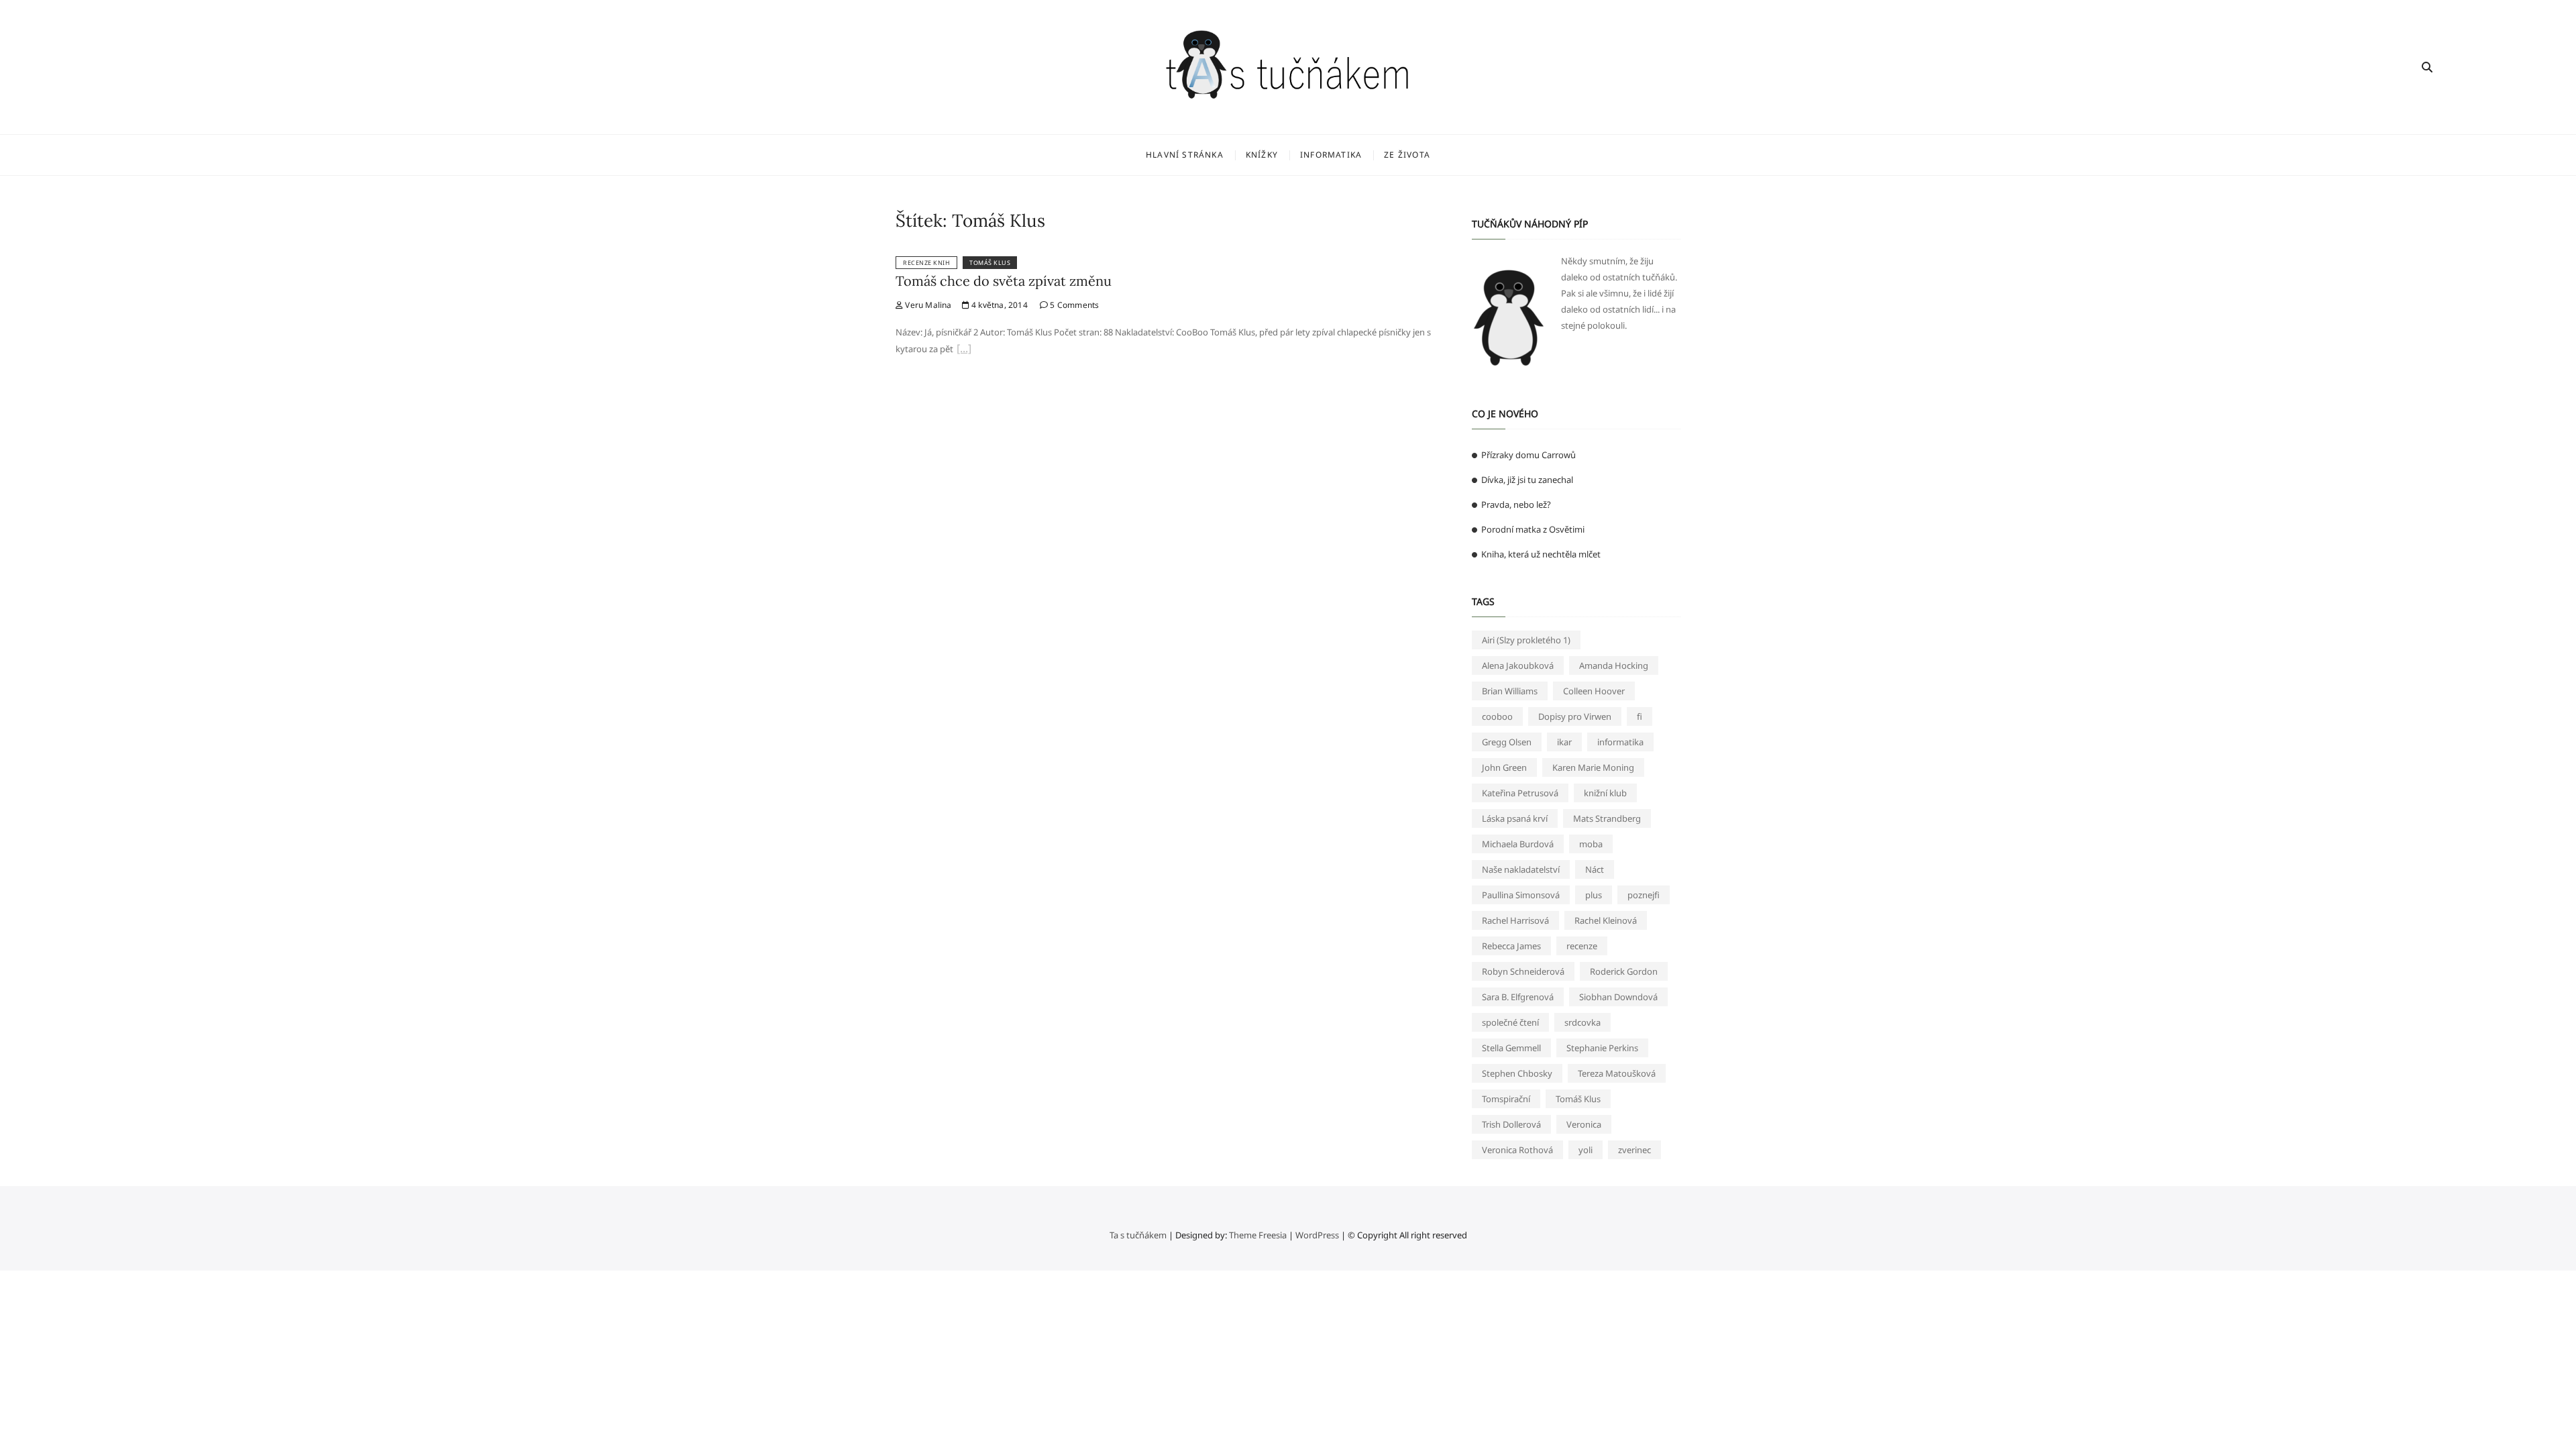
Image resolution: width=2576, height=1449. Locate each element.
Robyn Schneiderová (1523, 971)
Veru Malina (927, 305)
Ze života (1407, 155)
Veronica (1584, 1124)
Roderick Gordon (1624, 971)
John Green (1504, 767)
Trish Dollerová (1511, 1124)
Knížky (1262, 155)
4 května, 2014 (999, 305)
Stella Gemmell (1511, 1048)
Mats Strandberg (1607, 818)
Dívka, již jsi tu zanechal (1527, 480)
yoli (1586, 1150)
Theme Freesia (1258, 1235)
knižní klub (1605, 793)
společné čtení (1510, 1022)
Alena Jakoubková (1518, 665)
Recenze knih (926, 263)
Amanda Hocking (1614, 665)
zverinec (1634, 1150)
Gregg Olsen (1507, 742)
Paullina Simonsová (1521, 895)
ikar (1564, 742)
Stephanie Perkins (1602, 1048)
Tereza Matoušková (1617, 1073)
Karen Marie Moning (1593, 767)
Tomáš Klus (990, 263)
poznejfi (1644, 895)
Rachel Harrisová (1515, 920)
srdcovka (1582, 1022)
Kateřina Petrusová (1520, 793)
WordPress (1317, 1235)
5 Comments (1073, 305)
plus (1594, 895)
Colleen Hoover (1594, 691)
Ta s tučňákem (1138, 1235)
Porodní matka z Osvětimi (1533, 529)
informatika (1620, 742)
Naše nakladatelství (1521, 869)
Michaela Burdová (1518, 844)
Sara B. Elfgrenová (1518, 997)
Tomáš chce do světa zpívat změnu (1004, 281)
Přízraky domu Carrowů (1528, 455)
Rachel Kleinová (1606, 920)
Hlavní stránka (1185, 155)
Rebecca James (1511, 946)
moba (1591, 844)
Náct (1595, 869)
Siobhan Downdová (1618, 997)
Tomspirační (1506, 1099)
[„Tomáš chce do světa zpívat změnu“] (964, 350)
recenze (1582, 946)
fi (1640, 716)
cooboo (1497, 716)
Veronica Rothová (1517, 1150)
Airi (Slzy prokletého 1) (1526, 640)
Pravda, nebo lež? (1516, 504)
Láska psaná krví (1515, 818)
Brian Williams (1510, 691)
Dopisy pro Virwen (1575, 716)
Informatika (1331, 155)
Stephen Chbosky (1517, 1073)
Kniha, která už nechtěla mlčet (1541, 554)
